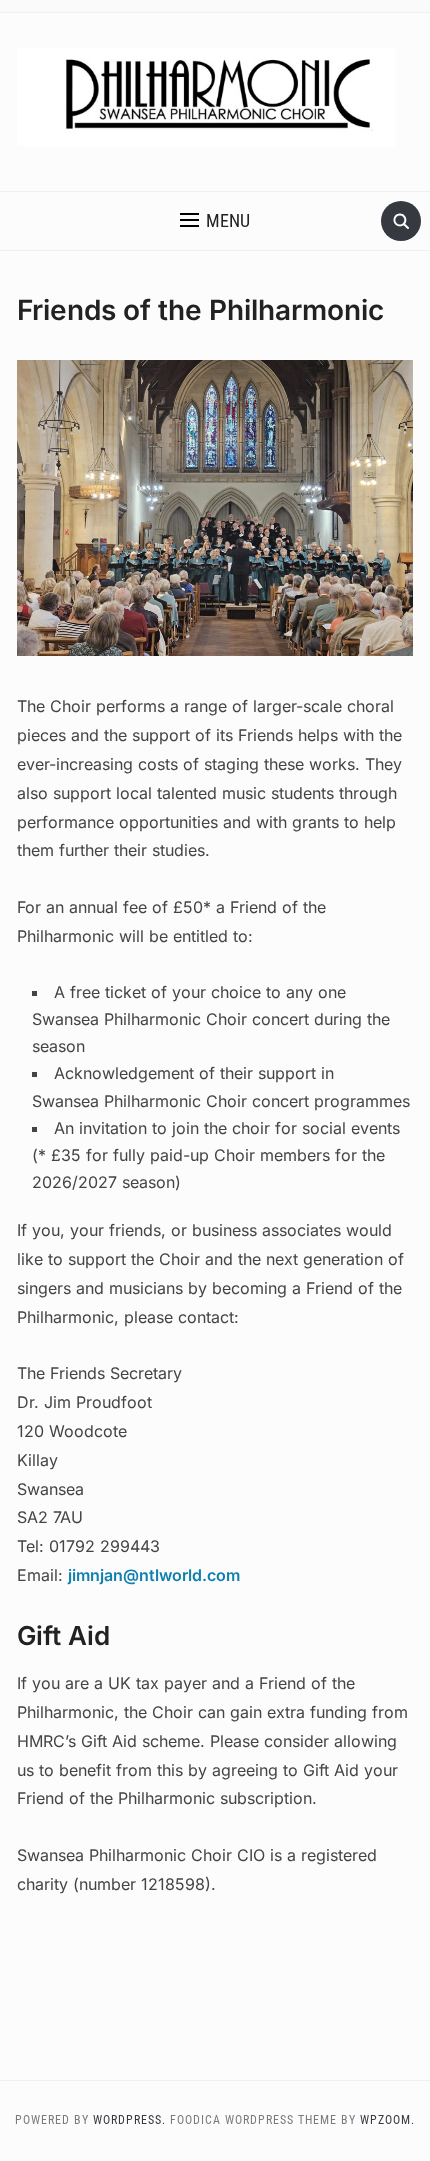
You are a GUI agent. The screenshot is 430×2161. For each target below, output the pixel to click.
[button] (215, 221)
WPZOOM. (387, 2120)
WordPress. (129, 2120)
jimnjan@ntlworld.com (154, 1575)
